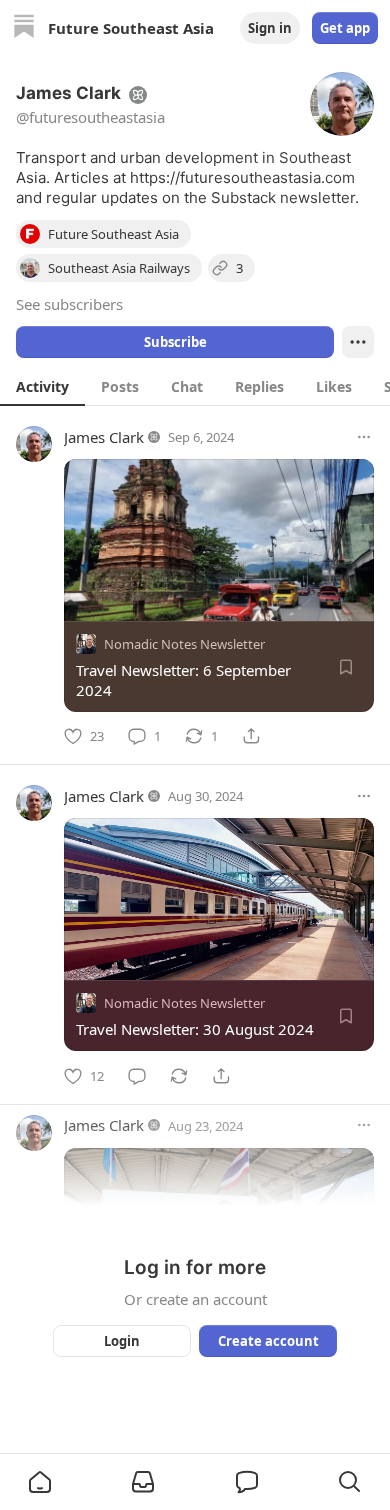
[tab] (42, 386)
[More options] (364, 437)
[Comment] (137, 1076)
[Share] (251, 736)
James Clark (104, 437)
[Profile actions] (358, 342)
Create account (268, 1341)
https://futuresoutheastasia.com (242, 177)
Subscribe (175, 342)
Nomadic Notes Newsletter (184, 644)
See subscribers (69, 304)
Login (122, 1341)
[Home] (24, 28)
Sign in (270, 28)
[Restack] (179, 1076)
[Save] (346, 667)
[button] (40, 1482)
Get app (345, 28)
